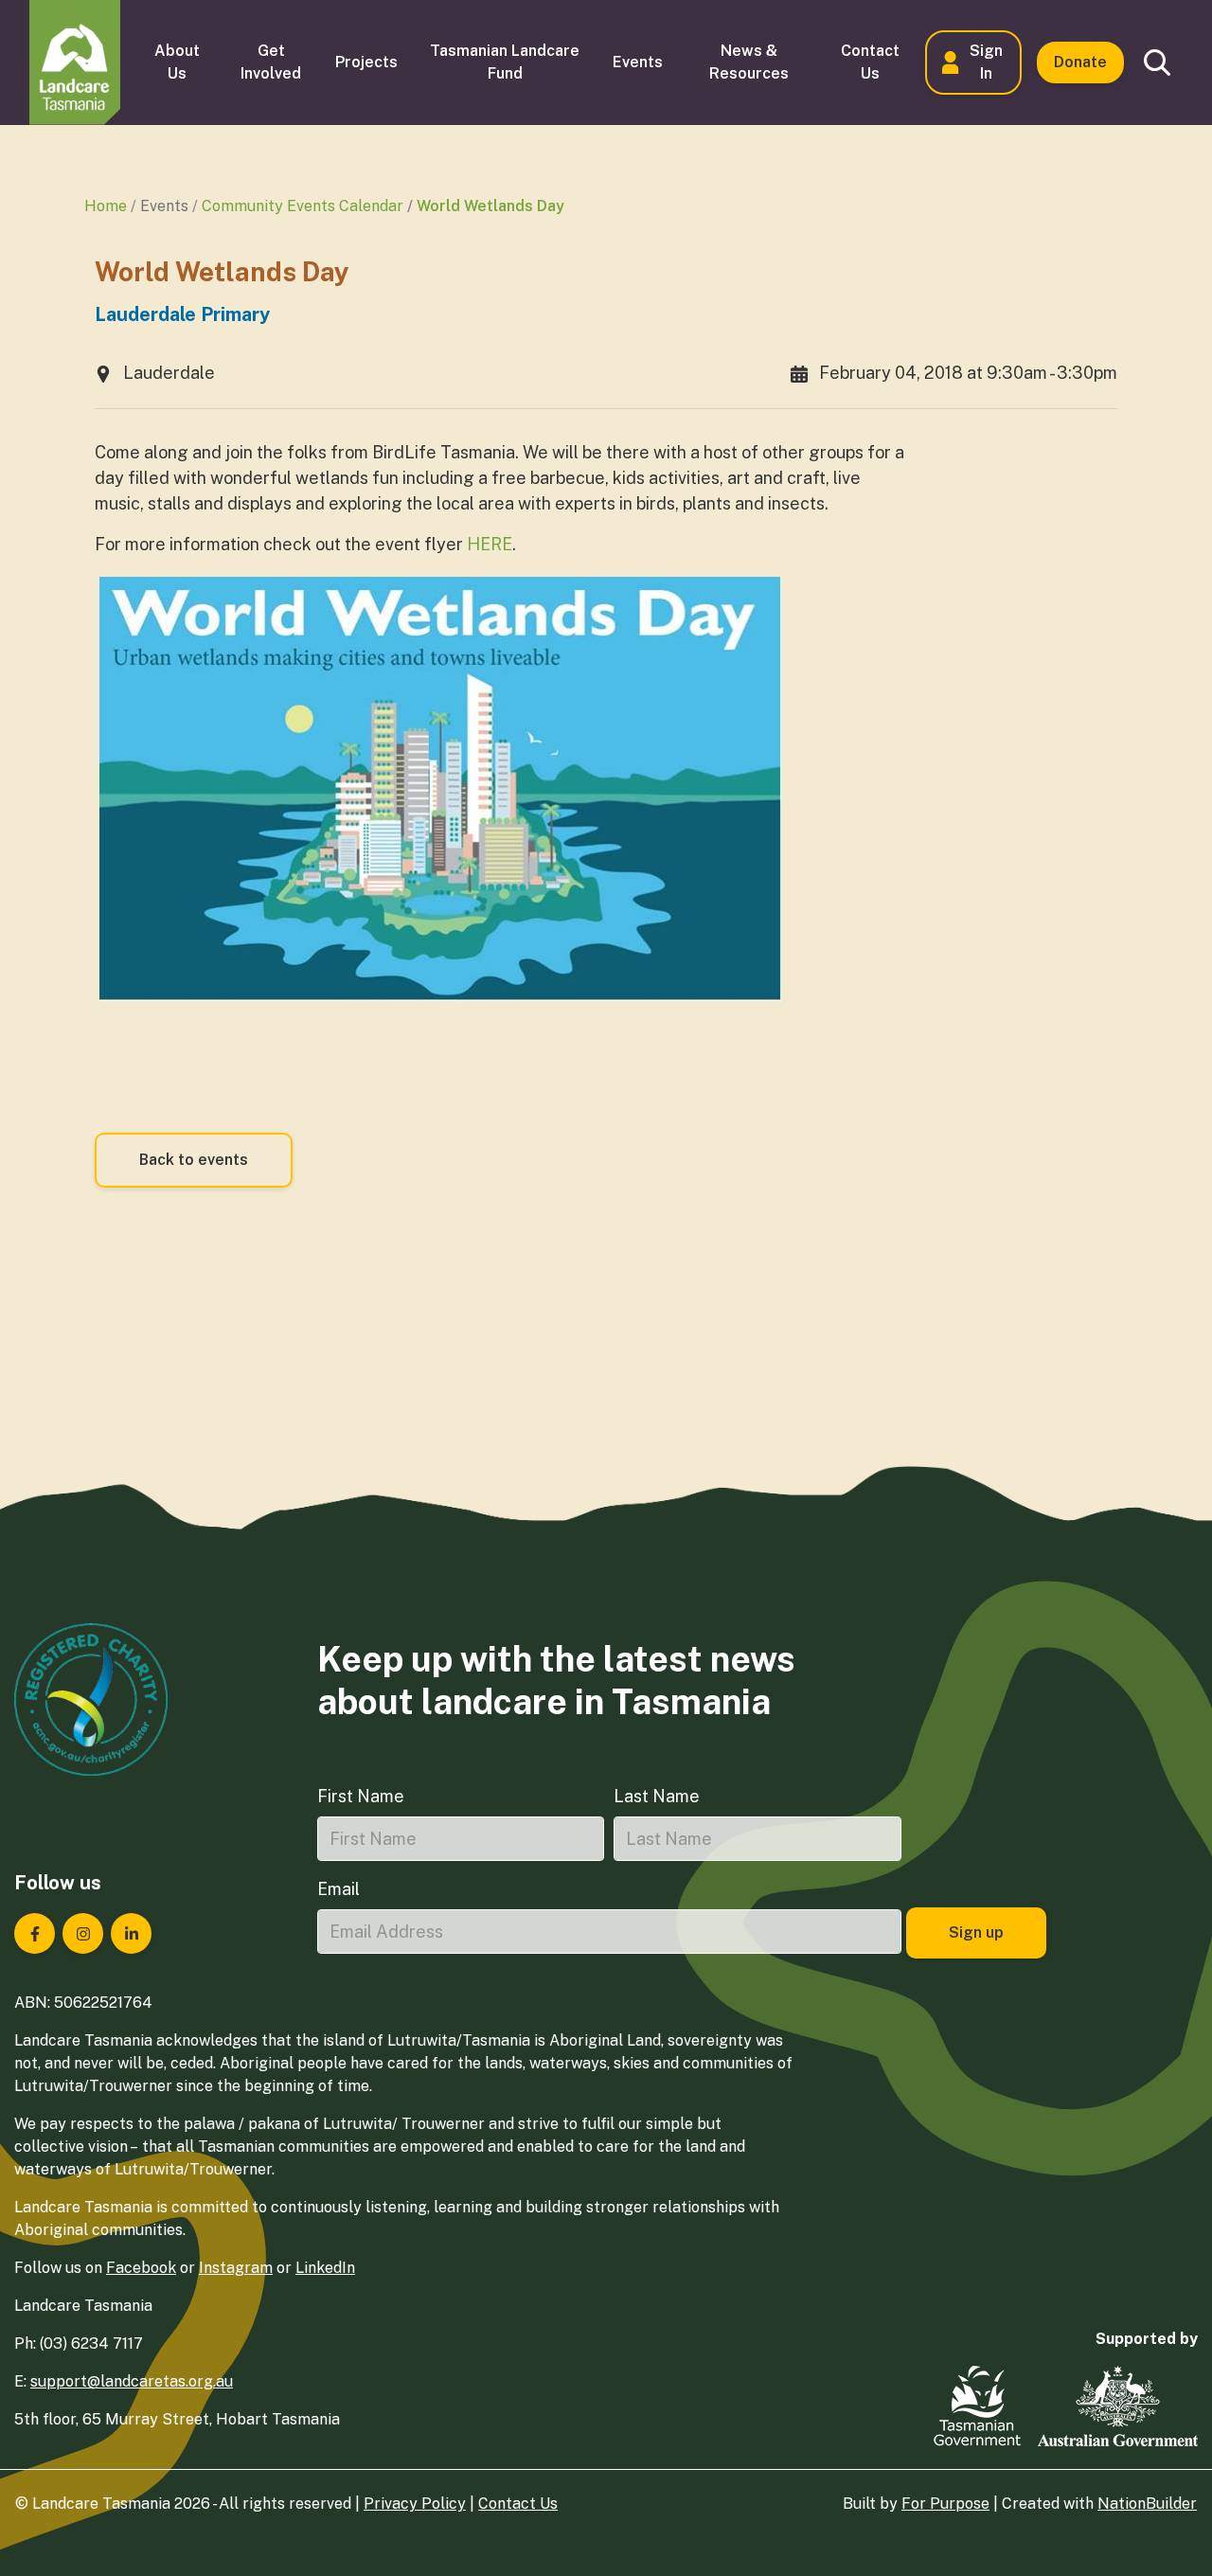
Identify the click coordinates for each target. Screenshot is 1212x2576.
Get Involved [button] (271, 62)
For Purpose (945, 2504)
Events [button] (638, 62)
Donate (1080, 62)
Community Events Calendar (303, 206)
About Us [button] (177, 62)
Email (339, 1889)
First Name (361, 1796)
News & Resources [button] (749, 62)
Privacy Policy (415, 2504)
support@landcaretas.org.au (132, 2381)
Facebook (141, 2268)
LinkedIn (325, 2268)
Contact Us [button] (870, 62)
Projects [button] (366, 62)
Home (106, 206)
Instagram (236, 2268)
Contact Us (518, 2504)
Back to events (194, 1160)
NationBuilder (1147, 2504)
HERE (490, 544)
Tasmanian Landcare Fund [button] (505, 62)
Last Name (657, 1796)
